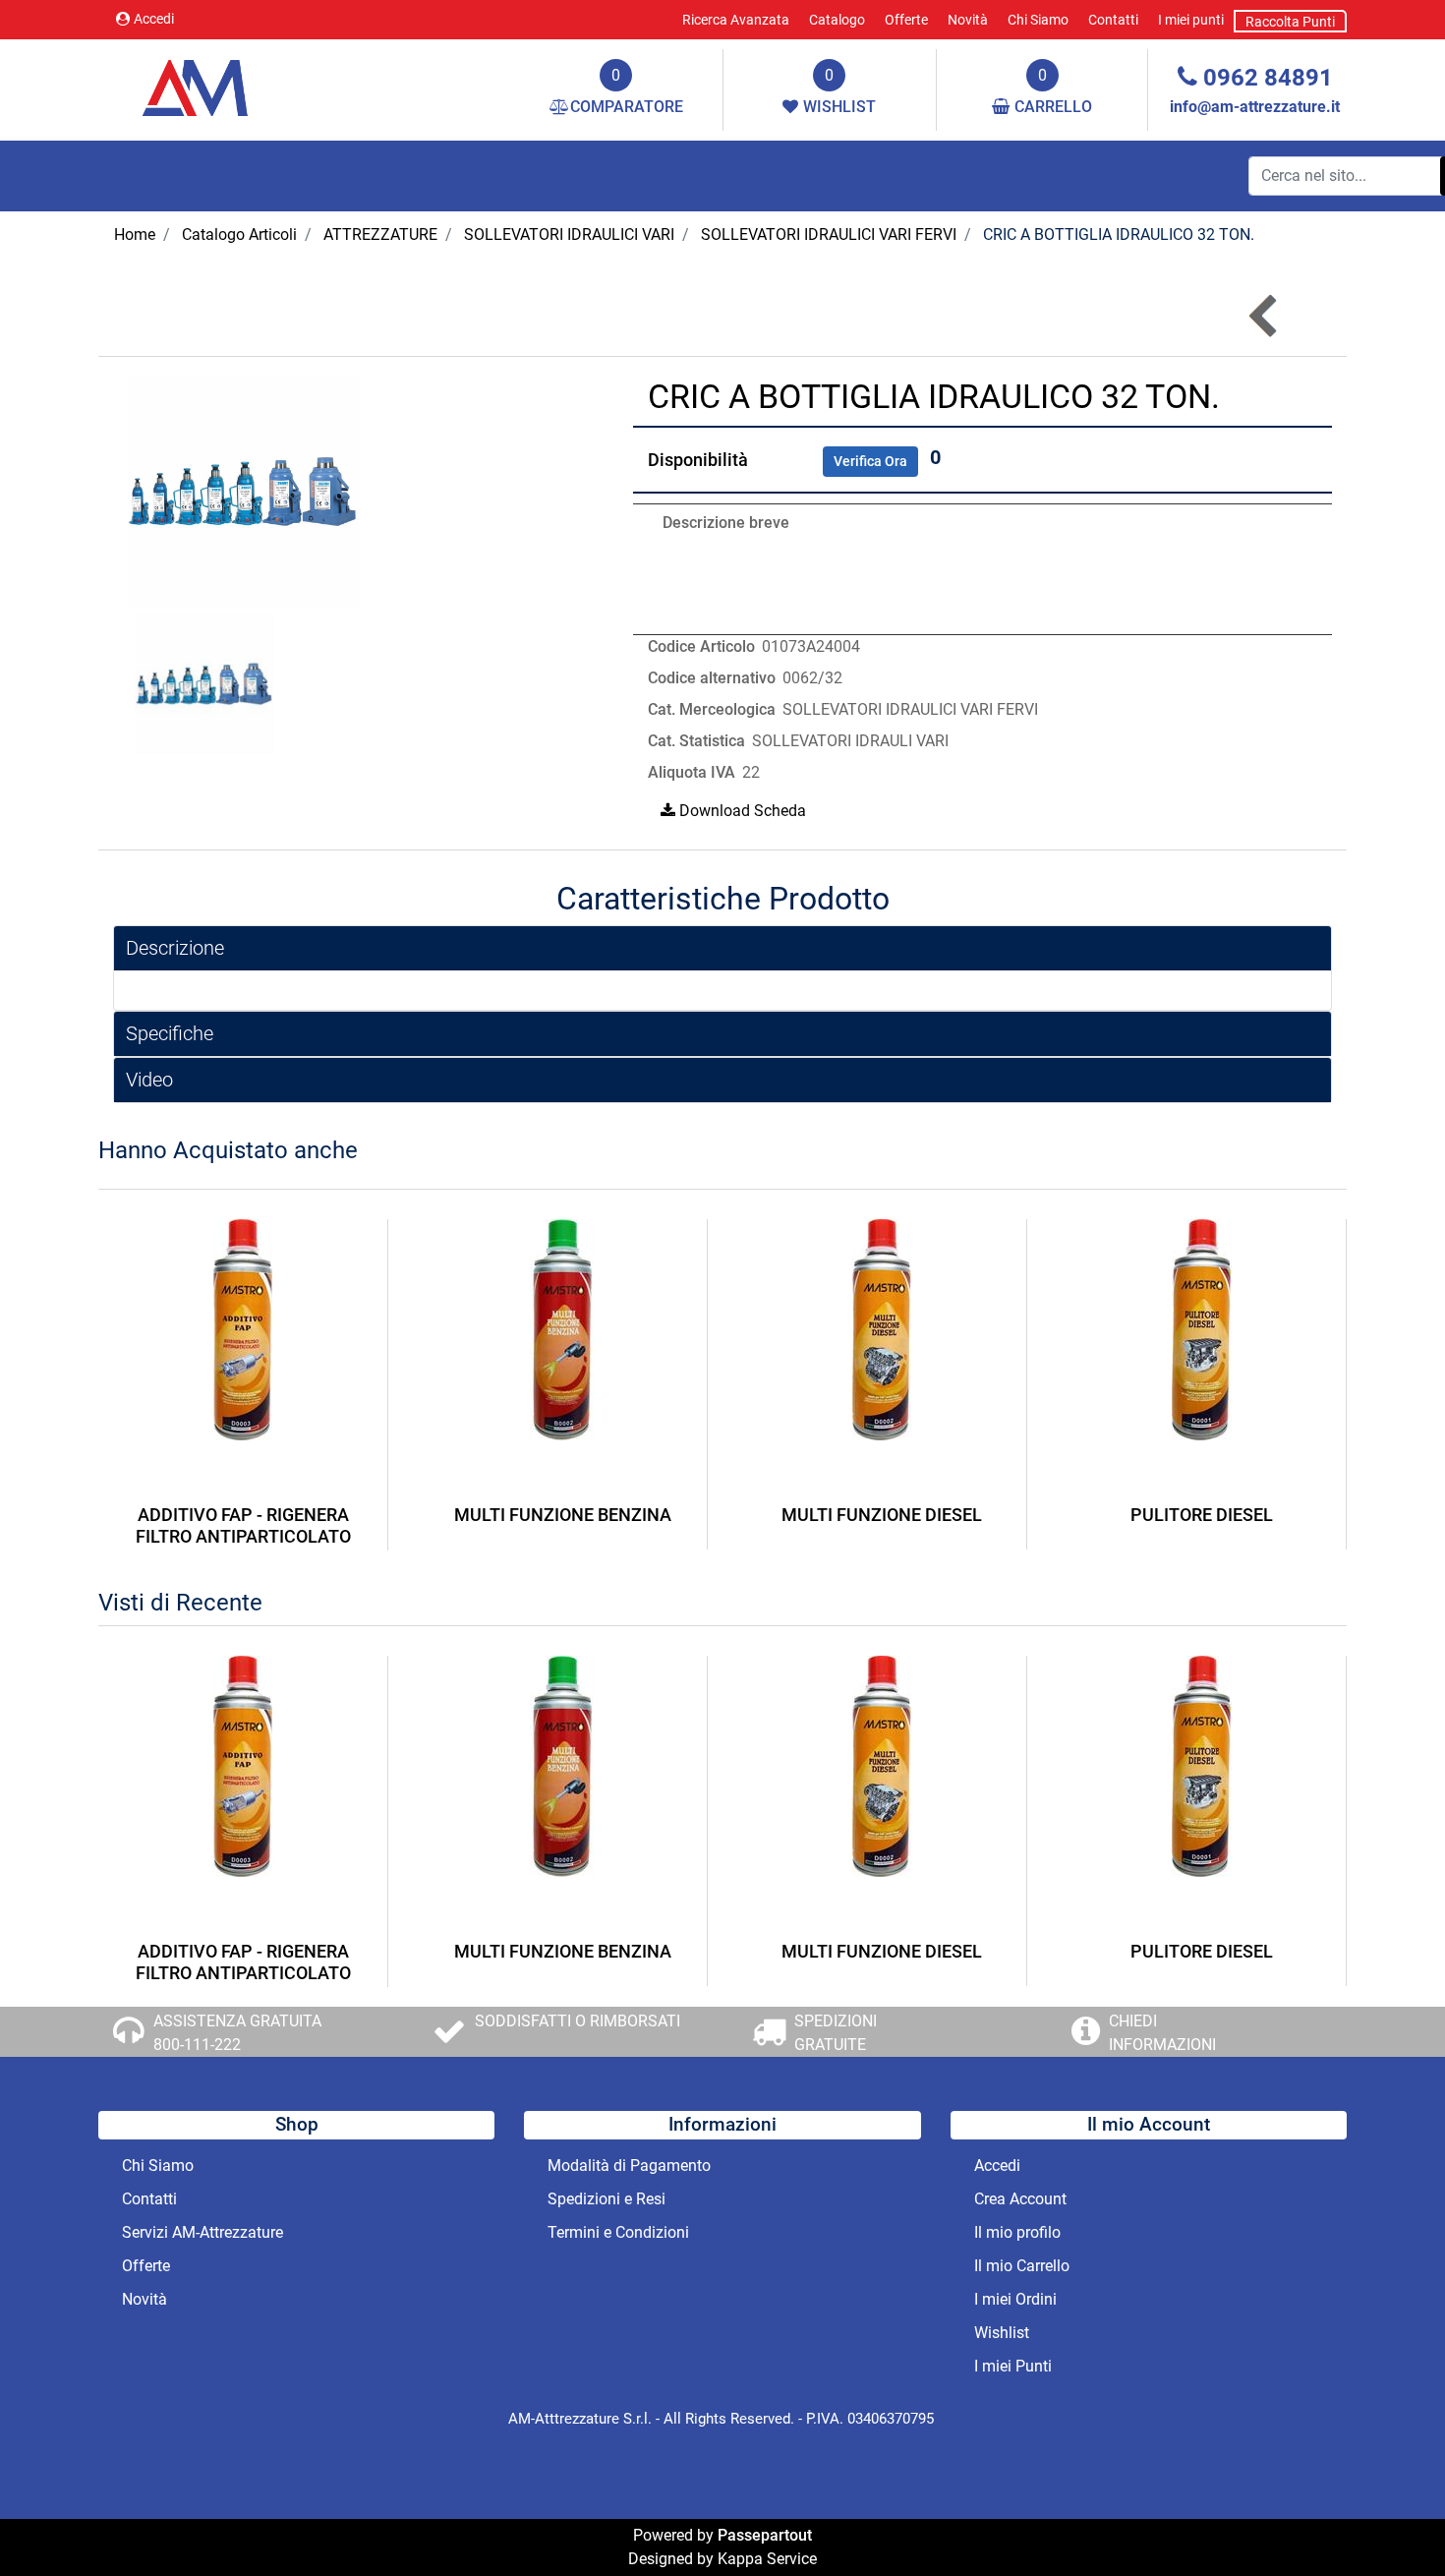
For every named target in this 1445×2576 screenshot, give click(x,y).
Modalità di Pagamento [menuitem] (629, 2166)
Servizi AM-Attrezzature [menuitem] (202, 2232)
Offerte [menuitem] (906, 20)
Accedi (154, 19)
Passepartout (765, 2535)
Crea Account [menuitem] (1020, 2199)
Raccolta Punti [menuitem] (1290, 22)
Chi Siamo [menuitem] (1038, 20)
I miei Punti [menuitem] (1013, 2366)
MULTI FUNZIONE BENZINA (563, 1515)
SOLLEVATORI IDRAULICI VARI (569, 234)
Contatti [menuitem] (1113, 20)
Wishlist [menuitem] (1002, 2333)
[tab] (722, 948)
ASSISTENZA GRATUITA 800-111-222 (237, 2033)
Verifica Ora (870, 461)
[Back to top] (1390, 2521)
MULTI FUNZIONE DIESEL (882, 1515)
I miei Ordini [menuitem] (1015, 2299)
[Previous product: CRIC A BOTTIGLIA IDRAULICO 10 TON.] (1265, 315)
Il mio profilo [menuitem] (1017, 2232)
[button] (243, 490)
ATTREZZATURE (380, 234)
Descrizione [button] (175, 948)
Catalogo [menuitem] (837, 20)
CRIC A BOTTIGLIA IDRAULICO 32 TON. (1119, 234)
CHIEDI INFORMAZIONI (1162, 2033)
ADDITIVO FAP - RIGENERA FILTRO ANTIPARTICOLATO (243, 1525)
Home (135, 234)
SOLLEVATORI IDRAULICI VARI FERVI (829, 234)
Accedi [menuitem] (997, 2166)
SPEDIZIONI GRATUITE (836, 2033)
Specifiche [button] (170, 1033)
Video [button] (149, 1080)
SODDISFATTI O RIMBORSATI (578, 2021)
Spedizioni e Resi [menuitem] (607, 2199)
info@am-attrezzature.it (1255, 107)
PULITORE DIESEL (1202, 1515)
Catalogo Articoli (239, 234)
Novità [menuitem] (968, 20)
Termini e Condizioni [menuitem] (618, 2232)
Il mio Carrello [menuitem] (1022, 2266)
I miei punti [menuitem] (1191, 20)
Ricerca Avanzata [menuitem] (736, 20)
